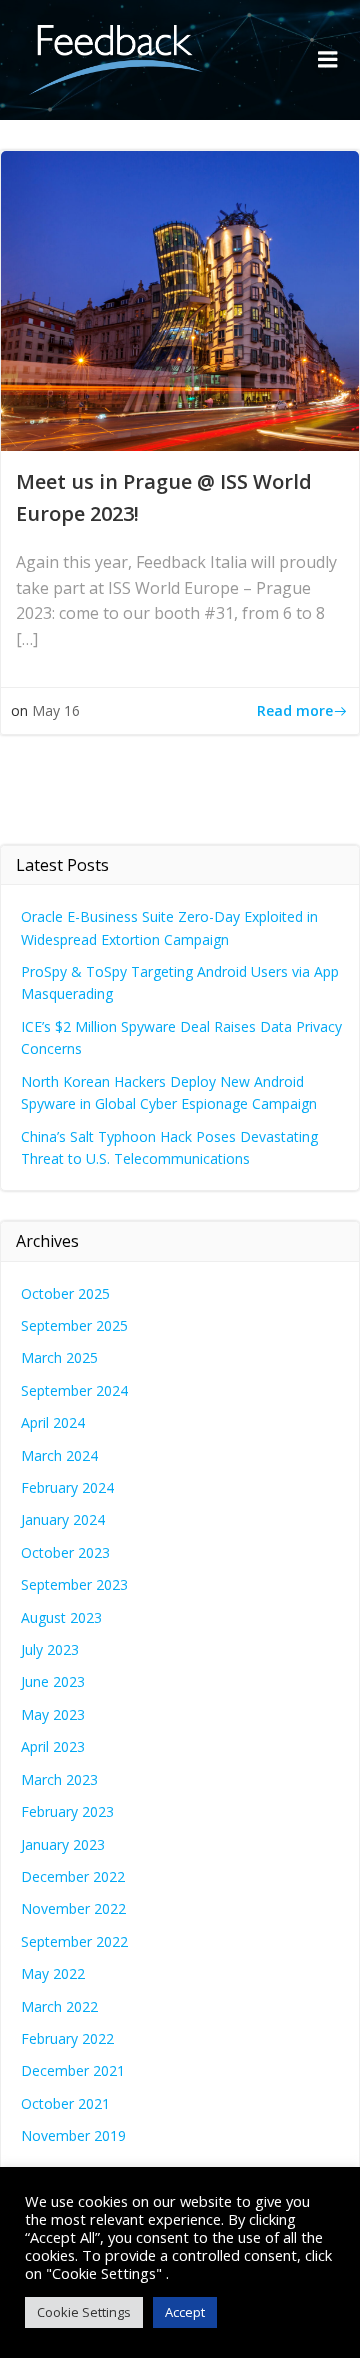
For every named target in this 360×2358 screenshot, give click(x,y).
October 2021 (65, 2103)
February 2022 (67, 2038)
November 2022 (73, 1908)
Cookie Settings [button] (84, 2312)
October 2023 (65, 1552)
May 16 (56, 710)
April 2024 (53, 1422)
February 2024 (67, 1487)
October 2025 (65, 1293)
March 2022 (59, 2006)
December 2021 (73, 2070)
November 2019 (73, 2135)
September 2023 (74, 1584)
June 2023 (53, 1681)
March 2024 (59, 1455)
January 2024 (63, 1519)
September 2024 (74, 1390)
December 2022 (73, 1876)
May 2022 (53, 1973)
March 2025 (59, 1357)
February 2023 (67, 1811)
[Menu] (328, 60)
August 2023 (61, 1617)
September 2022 (74, 1941)
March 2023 (59, 1779)
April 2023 (53, 1746)
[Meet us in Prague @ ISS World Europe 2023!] (180, 299)
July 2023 (50, 1649)
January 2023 (63, 1844)
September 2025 (74, 1325)
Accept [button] (185, 2312)
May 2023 (53, 1714)
